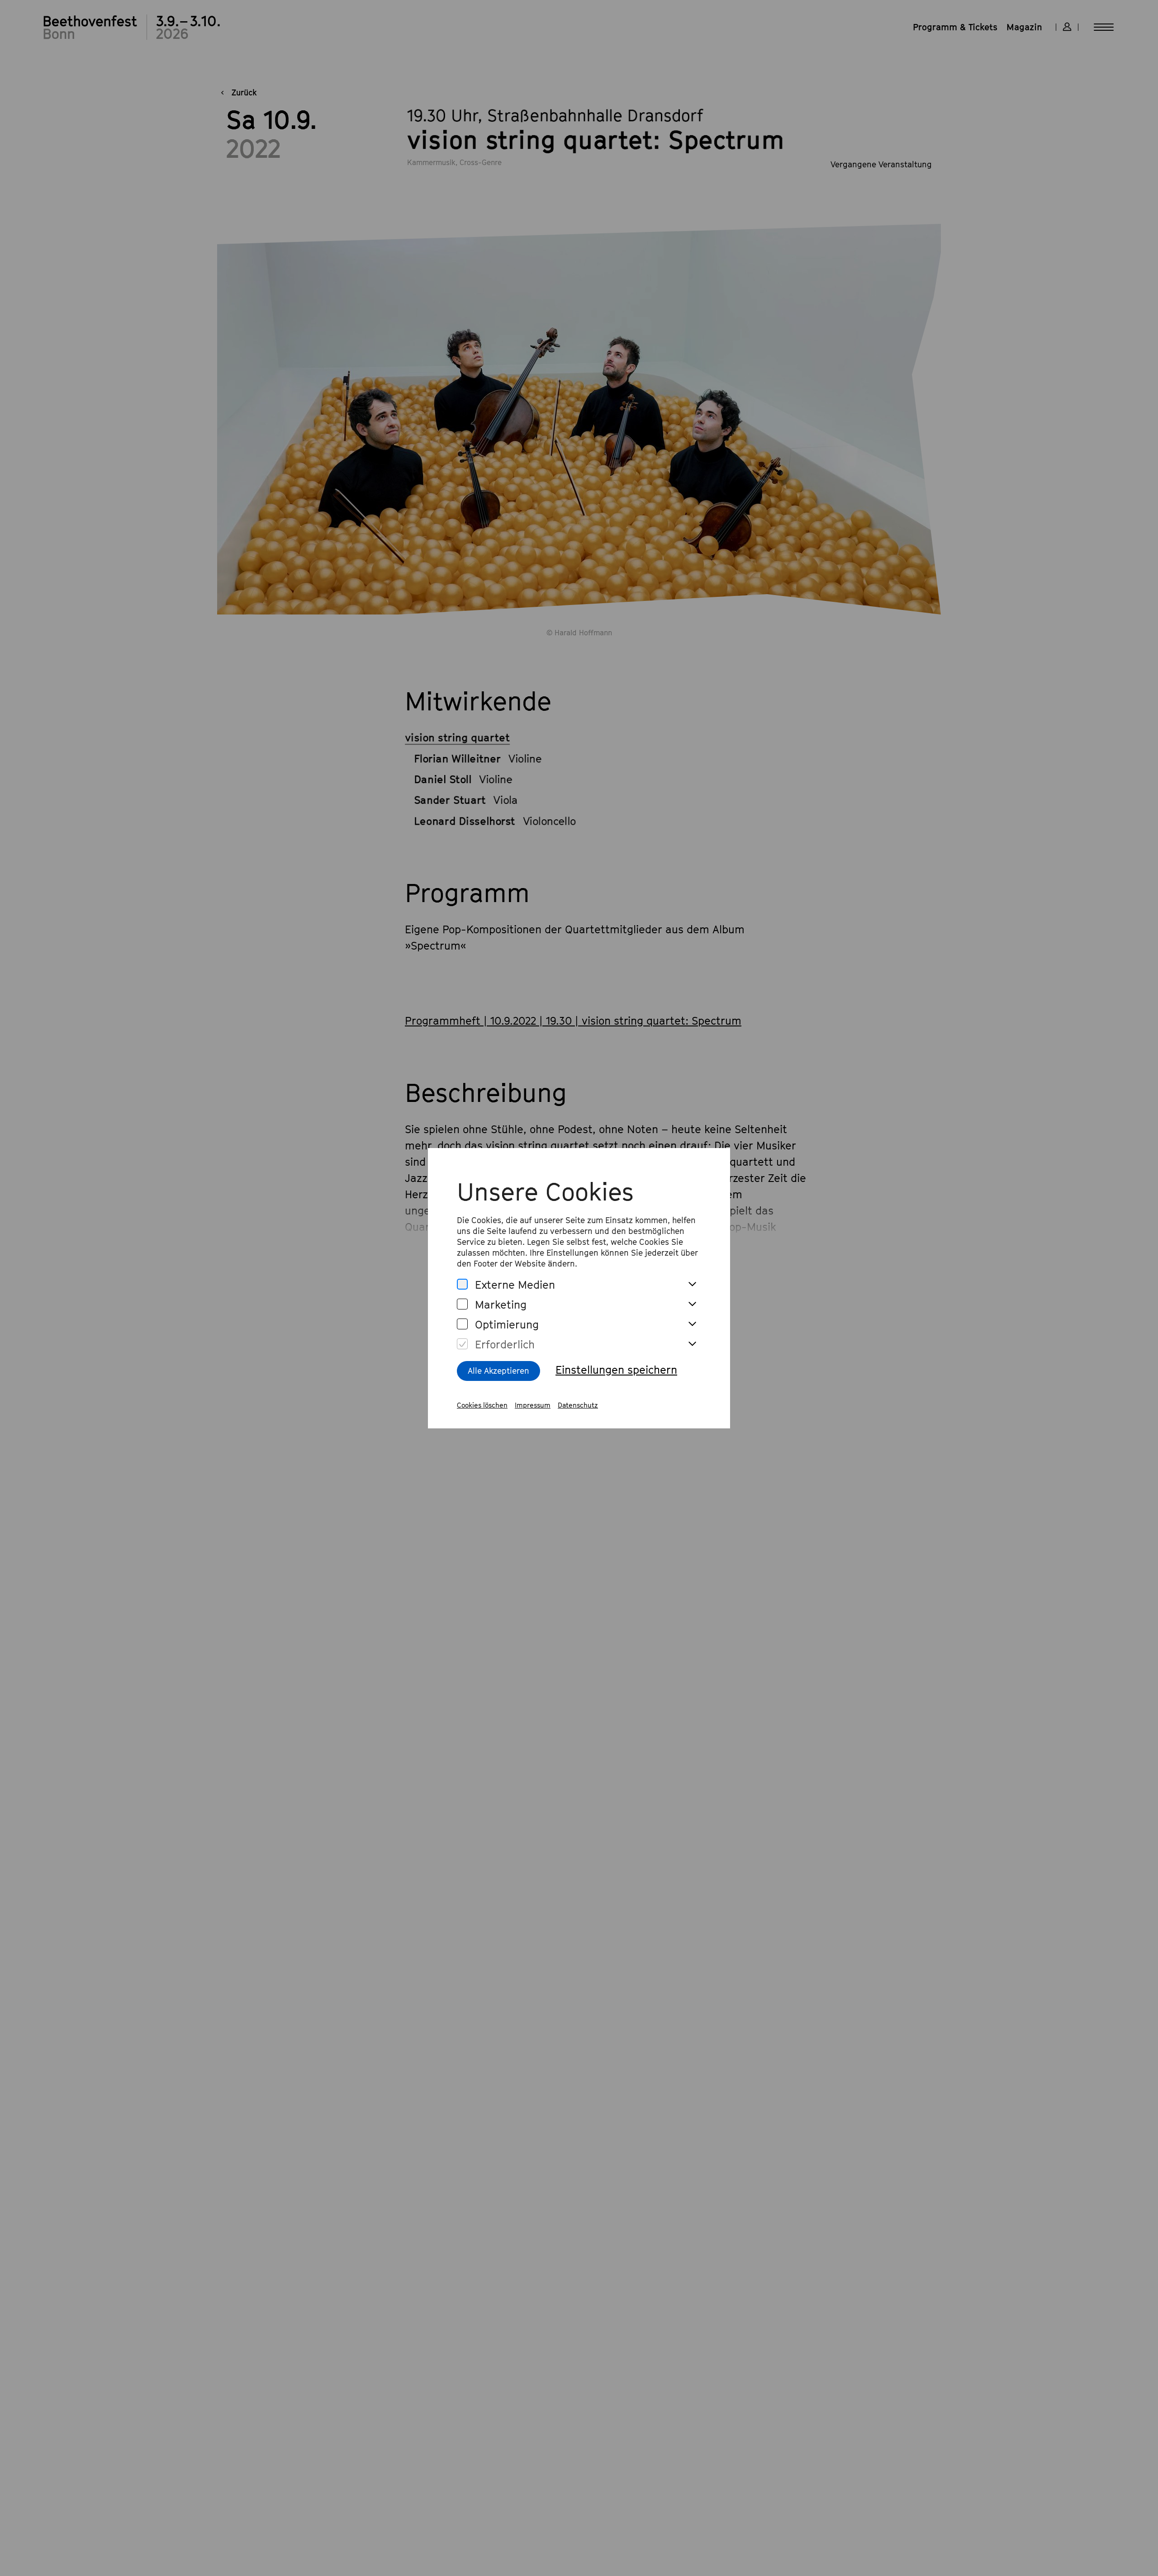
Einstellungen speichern (616, 1370)
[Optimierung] (462, 1324)
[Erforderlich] (462, 1344)
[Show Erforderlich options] (692, 1344)
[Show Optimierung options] (692, 1324)
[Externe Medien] (462, 1284)
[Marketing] (462, 1304)
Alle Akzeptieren (498, 1371)
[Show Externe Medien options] (692, 1285)
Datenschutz (578, 1405)
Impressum (533, 1405)
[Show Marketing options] (692, 1305)
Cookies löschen (482, 1405)
